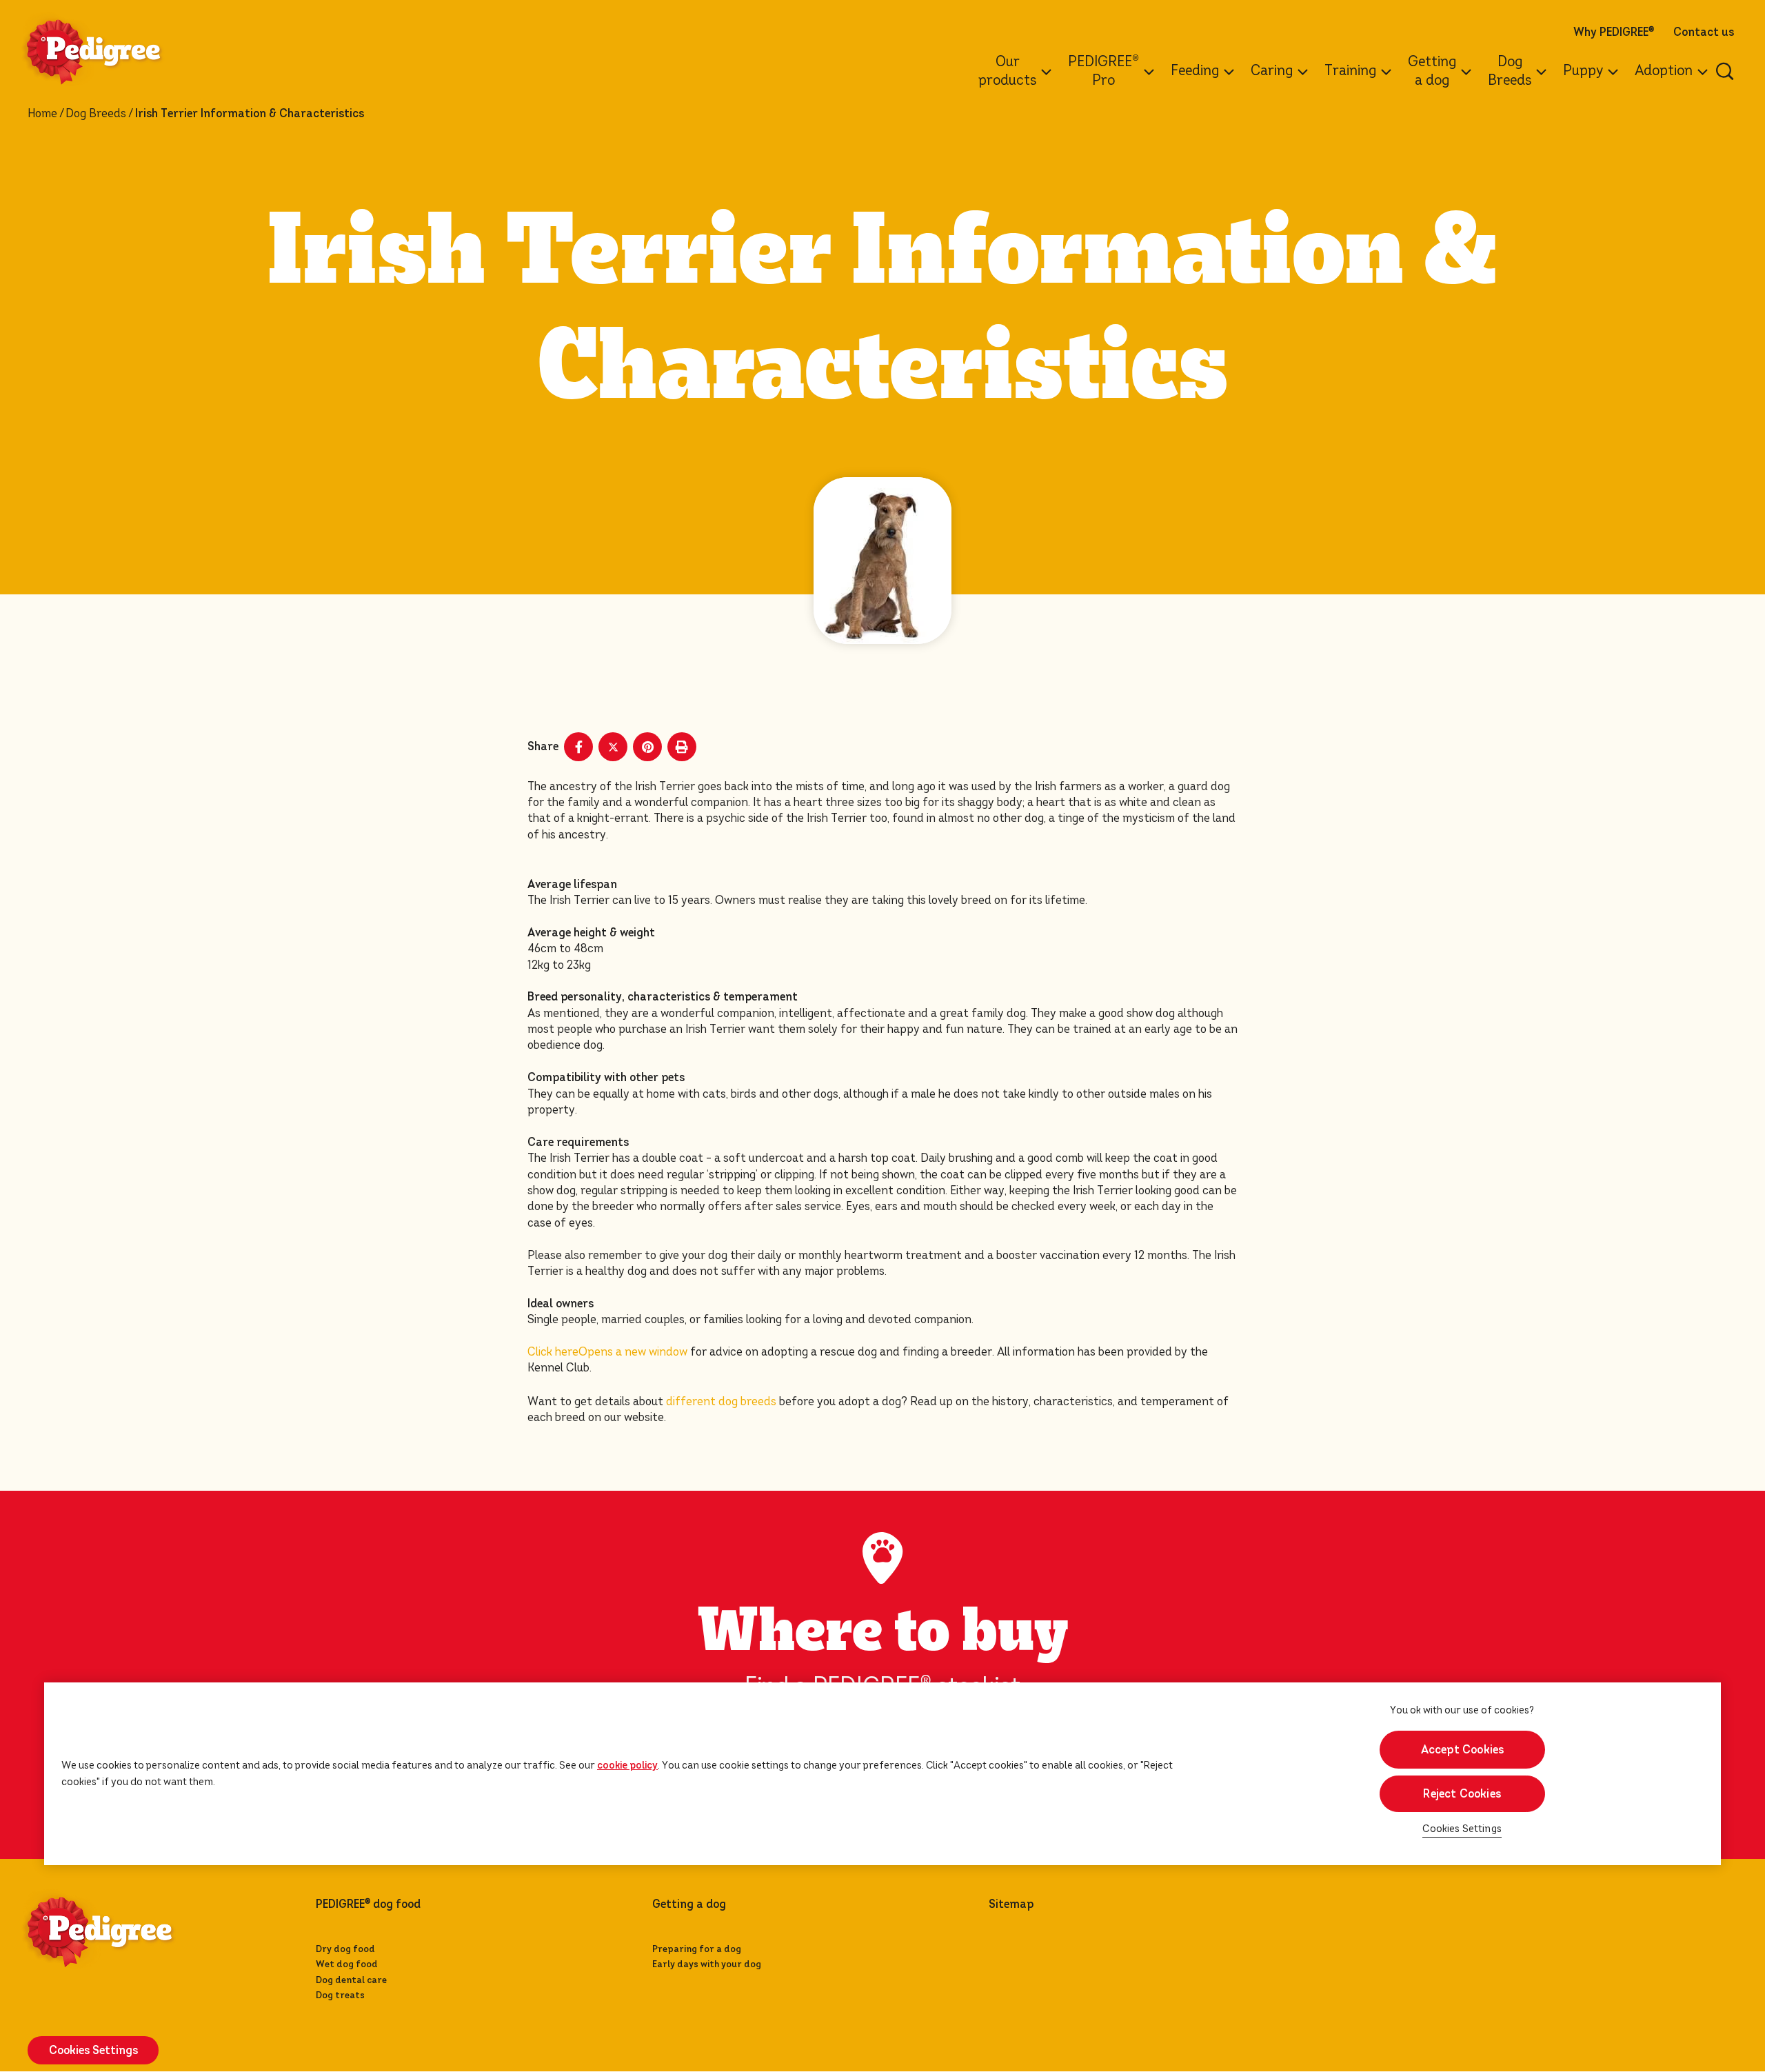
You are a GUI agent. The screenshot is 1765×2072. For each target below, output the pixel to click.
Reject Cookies (1462, 1794)
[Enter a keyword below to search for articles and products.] (1725, 71)
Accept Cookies (1462, 1750)
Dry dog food (345, 1949)
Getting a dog (689, 1904)
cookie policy (627, 1765)
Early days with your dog (707, 1964)
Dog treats (340, 1995)
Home (42, 114)
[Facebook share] (578, 747)
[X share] (613, 747)
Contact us (1704, 32)
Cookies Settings (1462, 1829)
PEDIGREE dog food (368, 1904)
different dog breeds (721, 1401)
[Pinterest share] (647, 747)
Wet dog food (347, 1964)
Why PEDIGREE (1614, 32)
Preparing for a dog (697, 1949)
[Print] (682, 747)
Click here (607, 1352)
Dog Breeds (96, 114)
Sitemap (1011, 1904)
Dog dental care (351, 1980)
